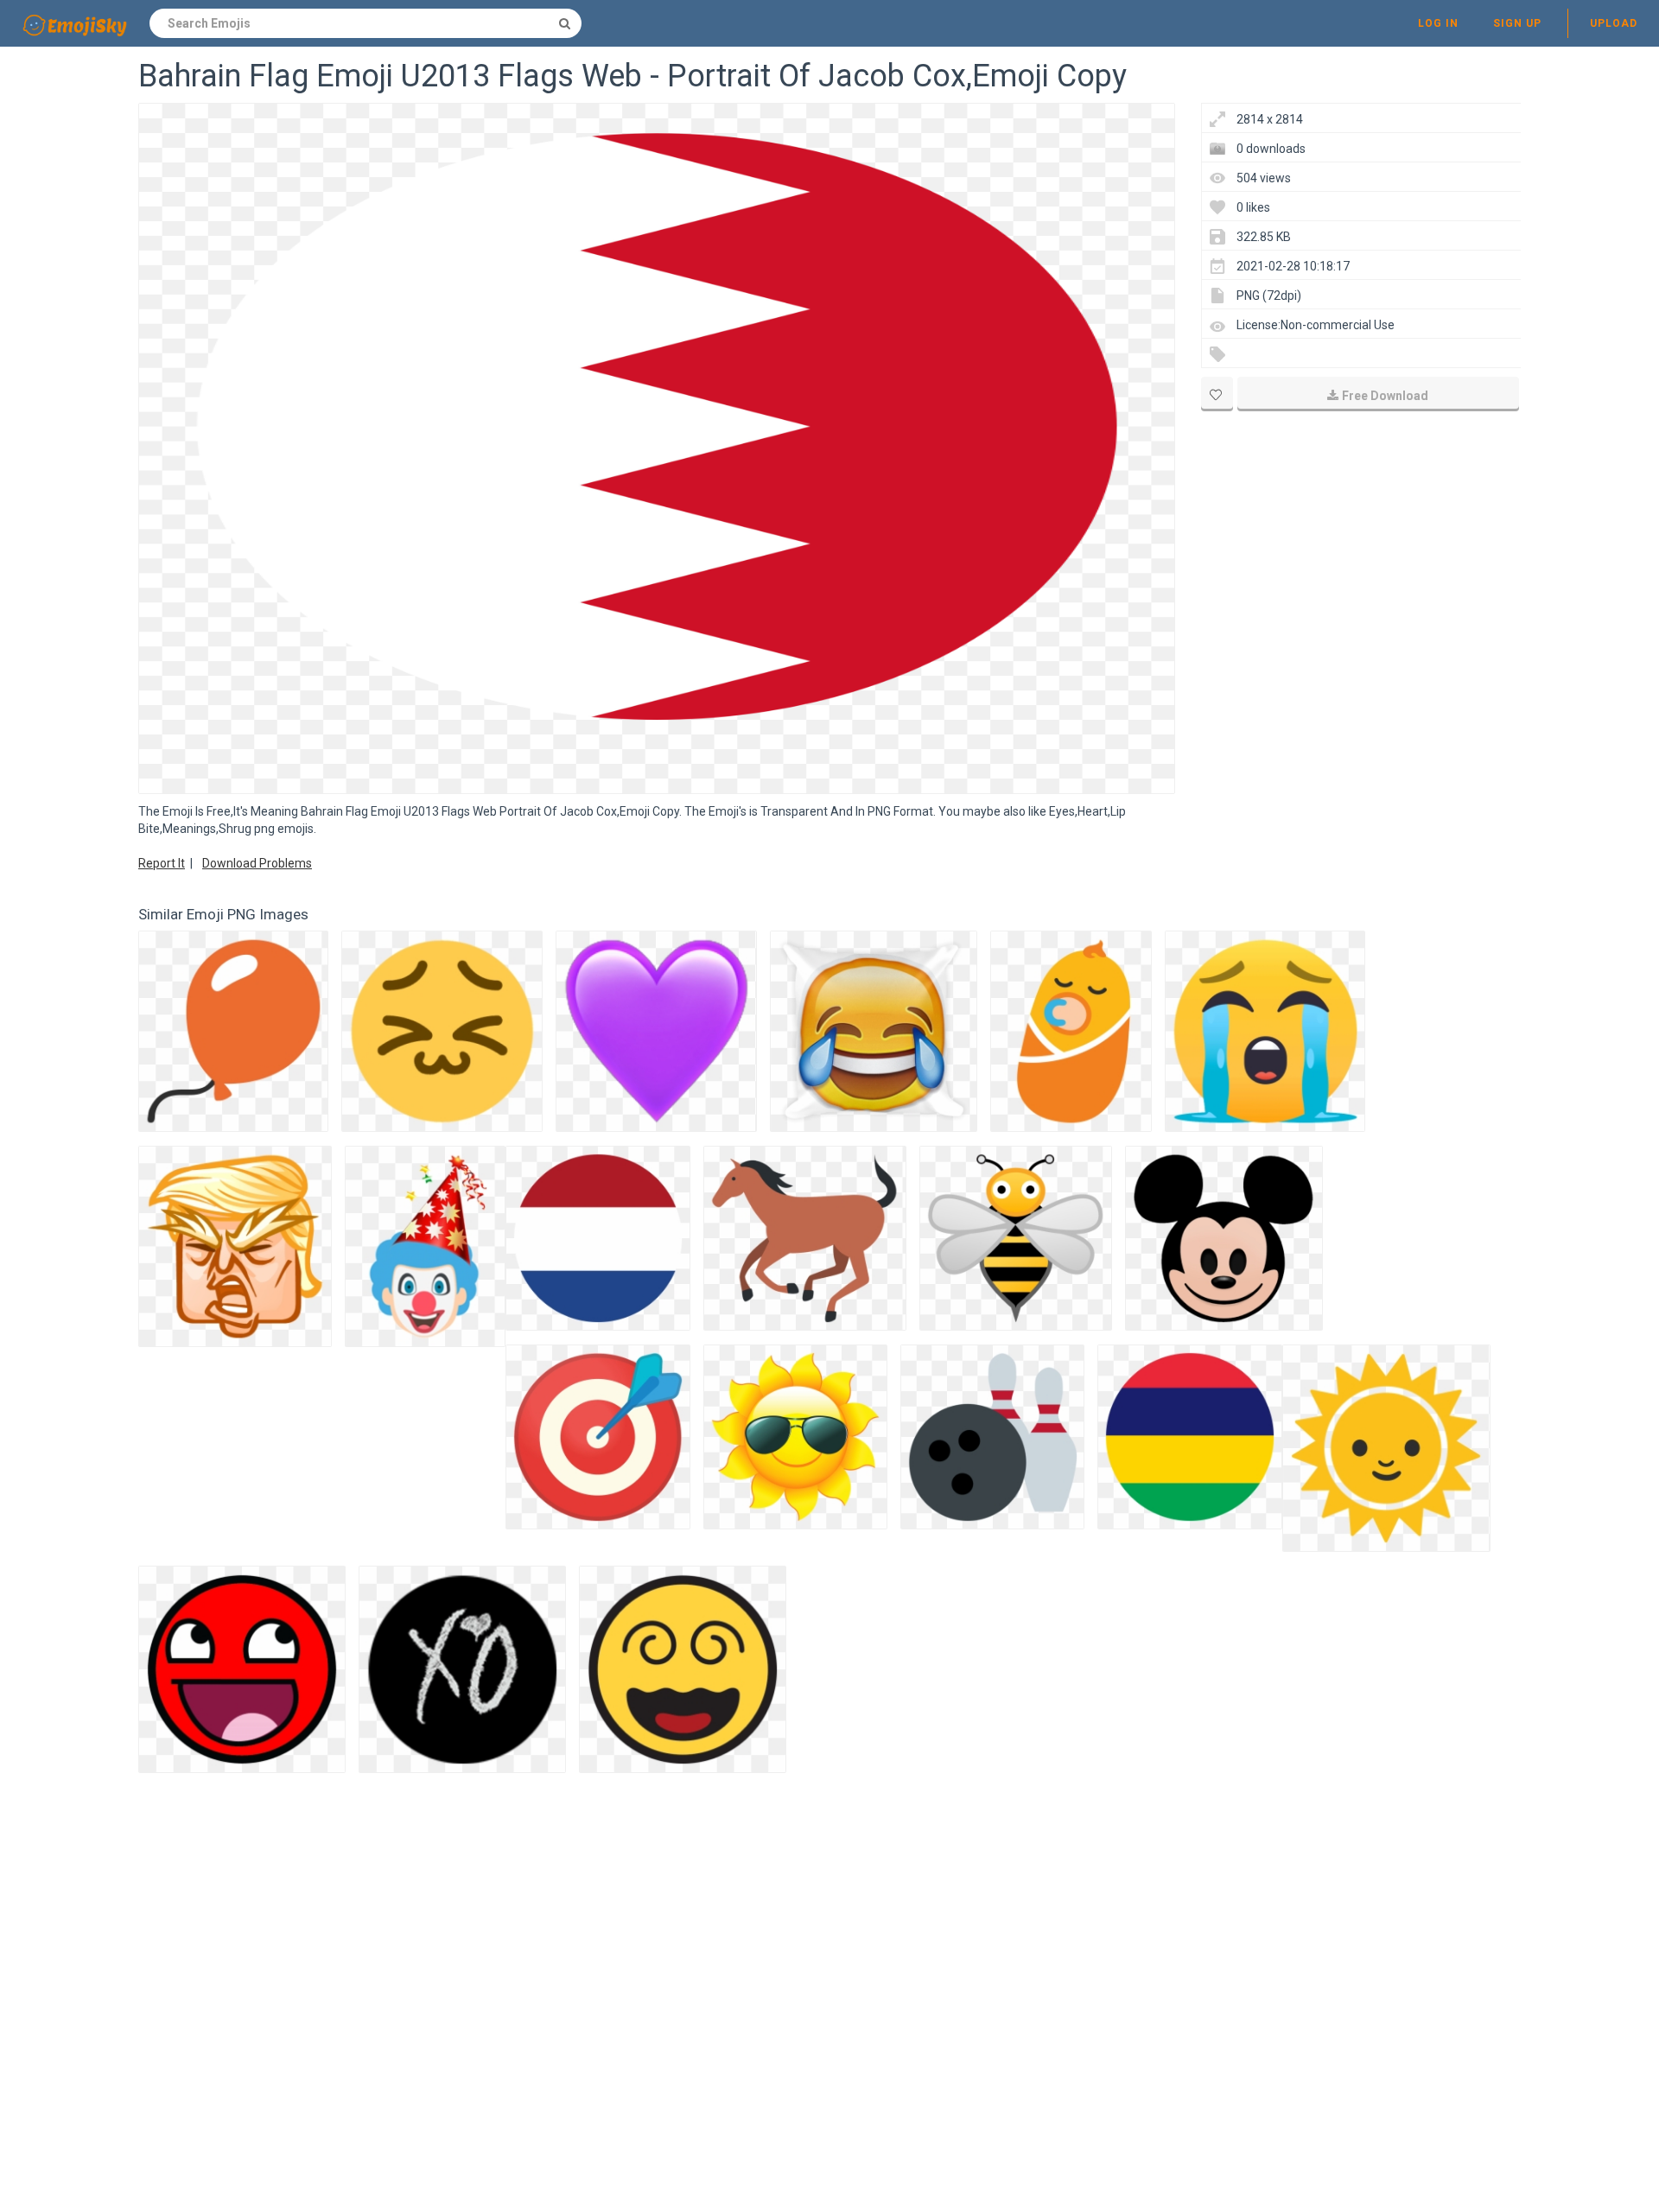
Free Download (1385, 396)
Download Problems (257, 863)
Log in (1438, 23)
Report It (162, 863)
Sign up (1517, 23)
